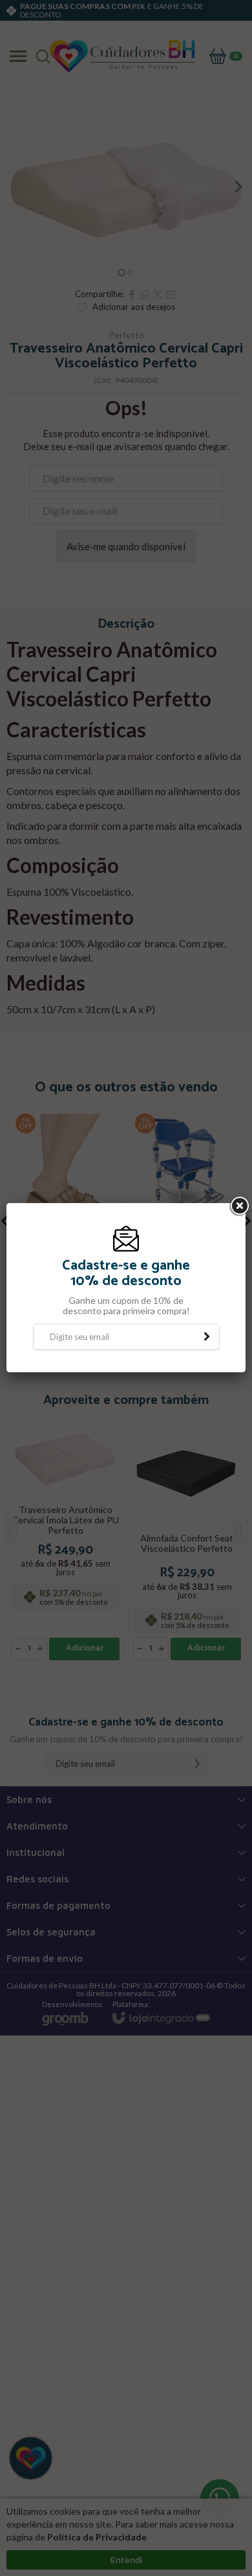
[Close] (238, 1206)
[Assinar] (207, 1337)
